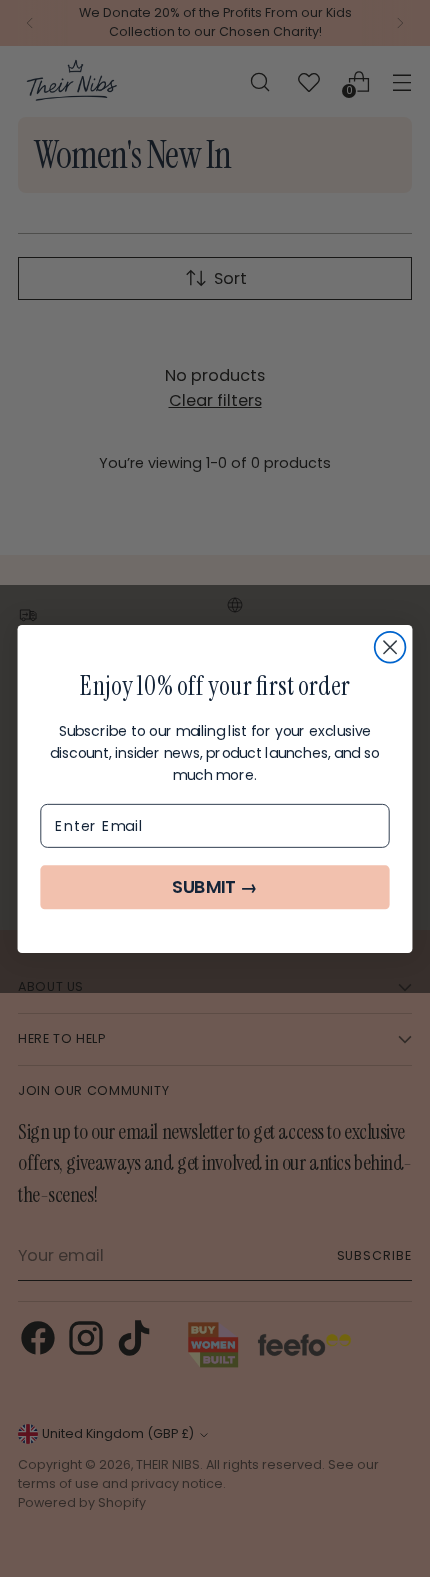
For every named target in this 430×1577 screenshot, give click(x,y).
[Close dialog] (390, 646)
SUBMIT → (214, 887)
